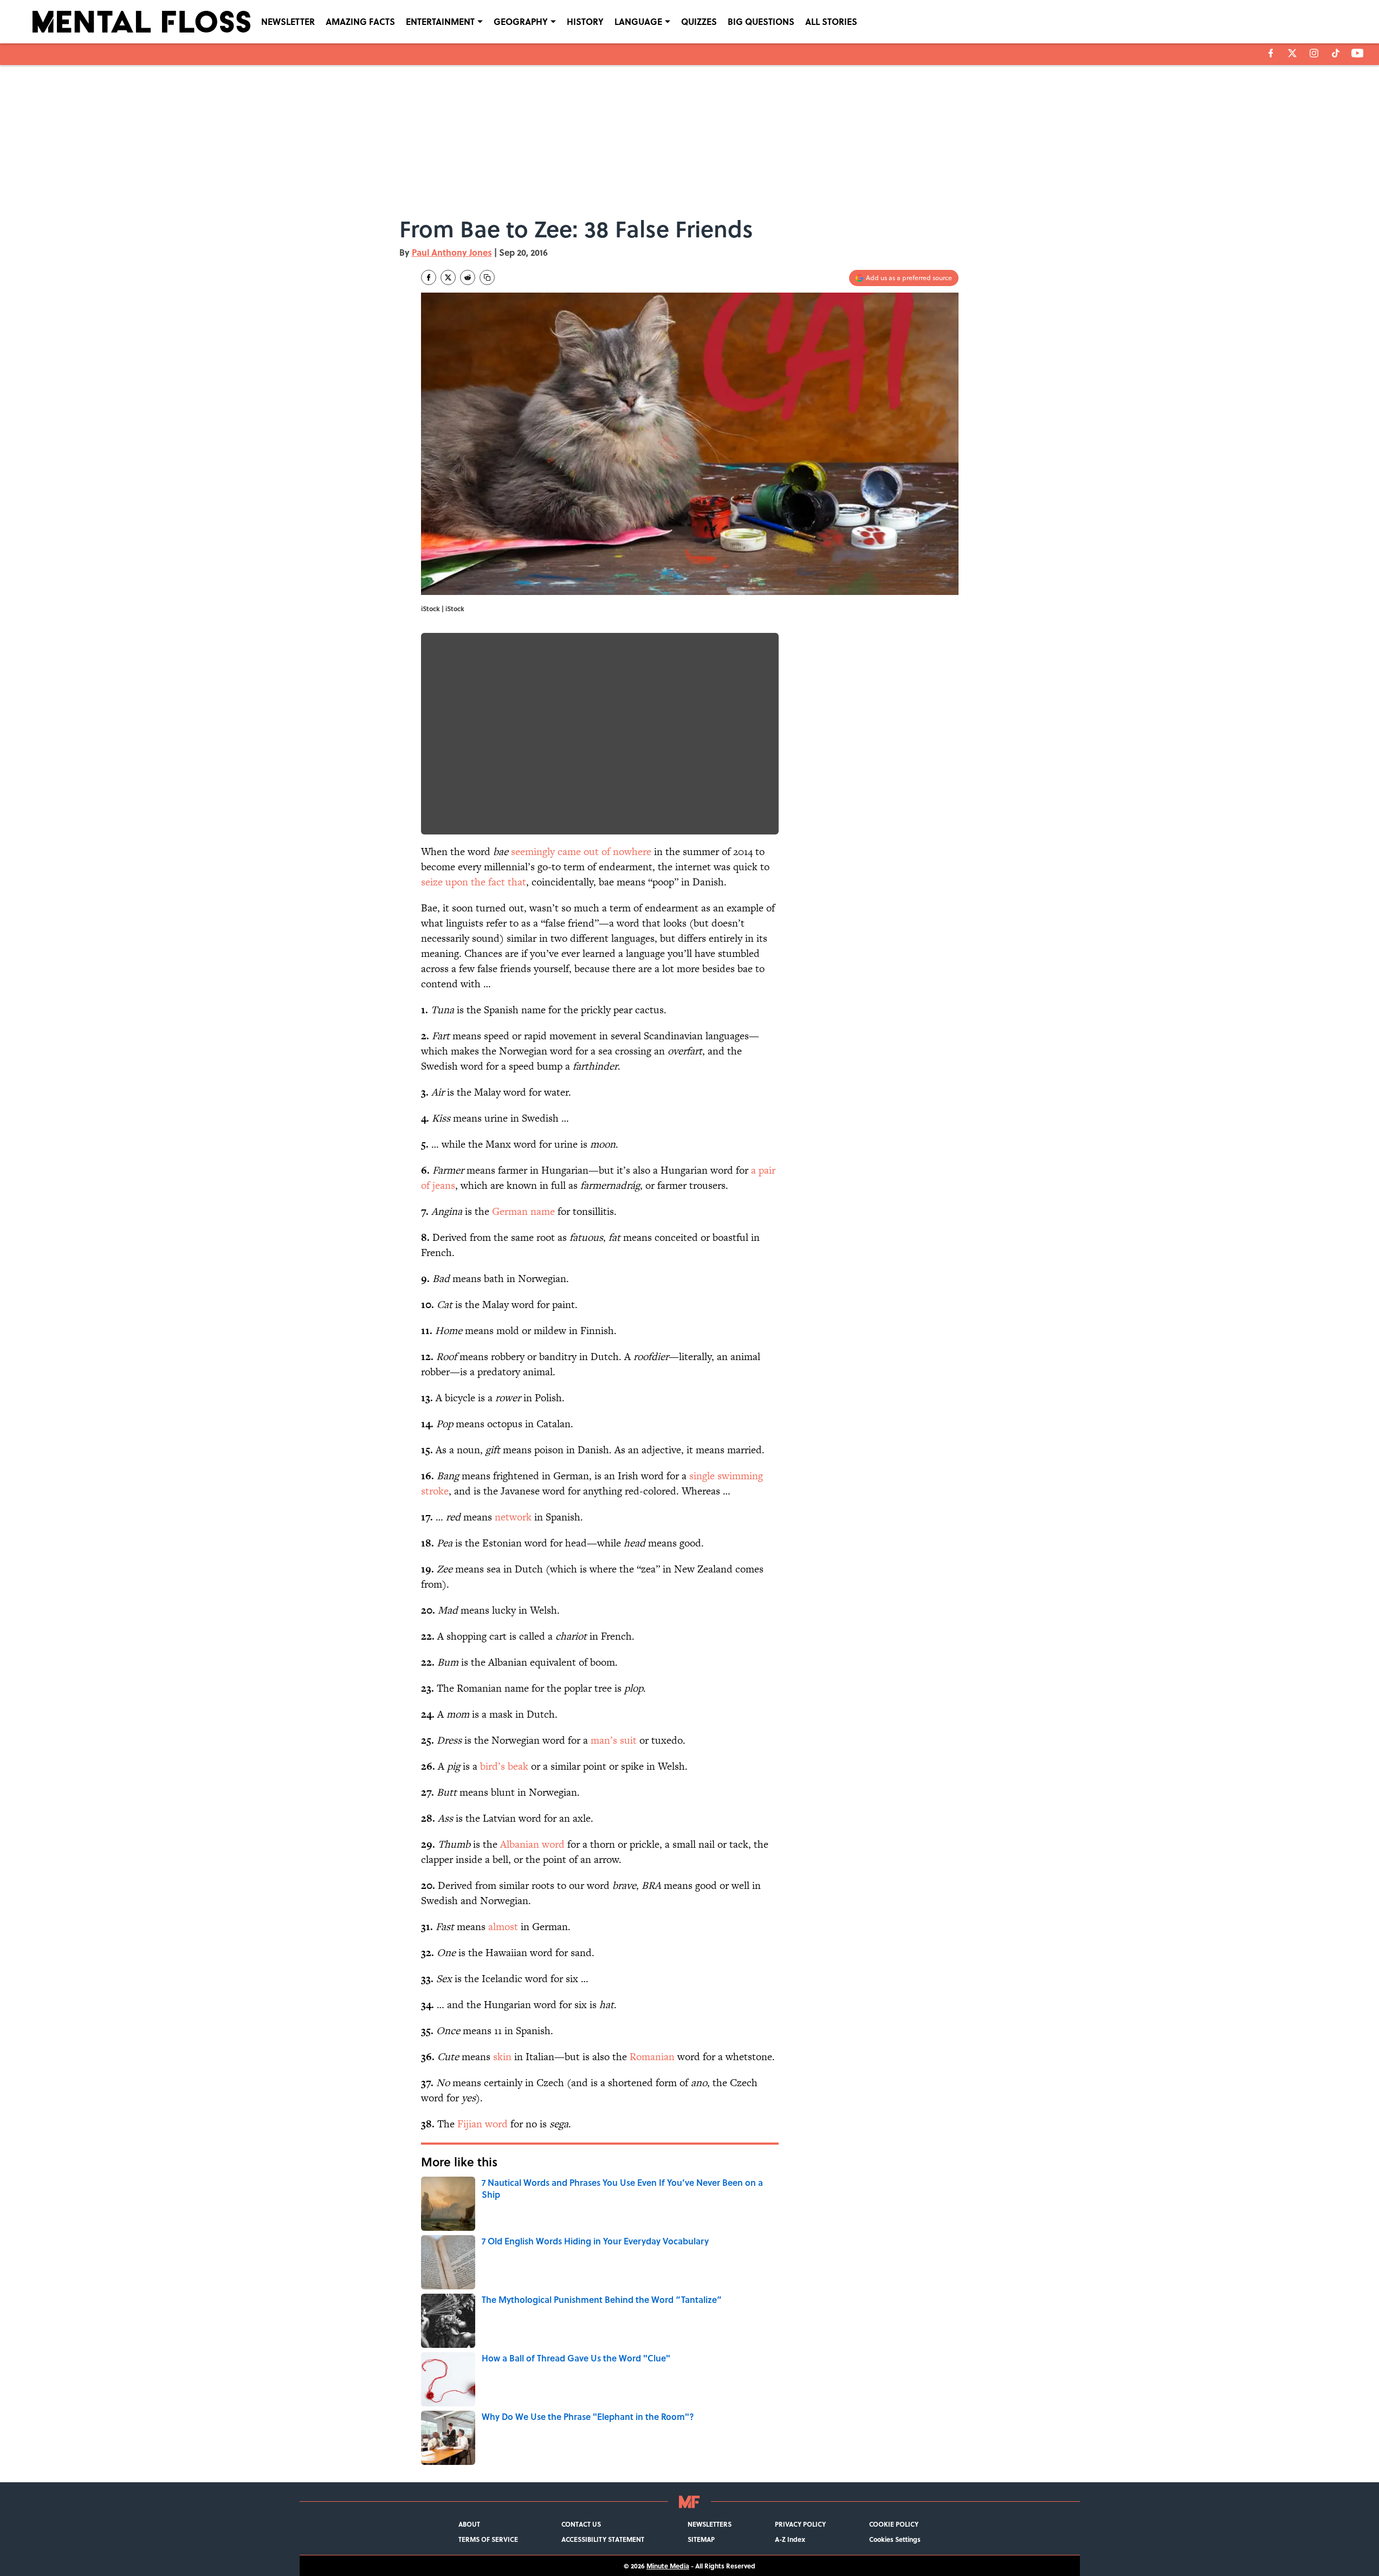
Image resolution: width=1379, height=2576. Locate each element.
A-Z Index (790, 2539)
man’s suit (614, 1740)
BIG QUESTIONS (761, 21)
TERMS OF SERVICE (488, 2539)
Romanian (652, 2057)
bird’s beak (504, 1766)
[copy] (487, 277)
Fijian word (483, 2124)
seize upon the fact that (474, 882)
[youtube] (1358, 53)
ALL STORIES (831, 21)
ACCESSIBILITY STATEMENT (603, 2539)
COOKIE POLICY (894, 2524)
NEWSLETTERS (710, 2524)
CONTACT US (581, 2524)
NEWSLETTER (288, 21)
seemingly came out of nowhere (581, 852)
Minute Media (668, 2566)
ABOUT (469, 2524)
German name (523, 1211)
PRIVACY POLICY (800, 2524)
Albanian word (532, 1844)
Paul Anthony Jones (452, 252)
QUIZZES (699, 21)
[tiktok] (1336, 53)
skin (502, 2057)
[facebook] (1271, 53)
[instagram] (1314, 53)
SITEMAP (701, 2539)
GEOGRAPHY (521, 21)
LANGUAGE (638, 21)
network (513, 1517)
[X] (1292, 53)
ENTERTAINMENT (440, 21)
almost (503, 1927)
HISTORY (585, 21)
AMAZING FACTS (360, 21)
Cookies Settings (895, 2539)
